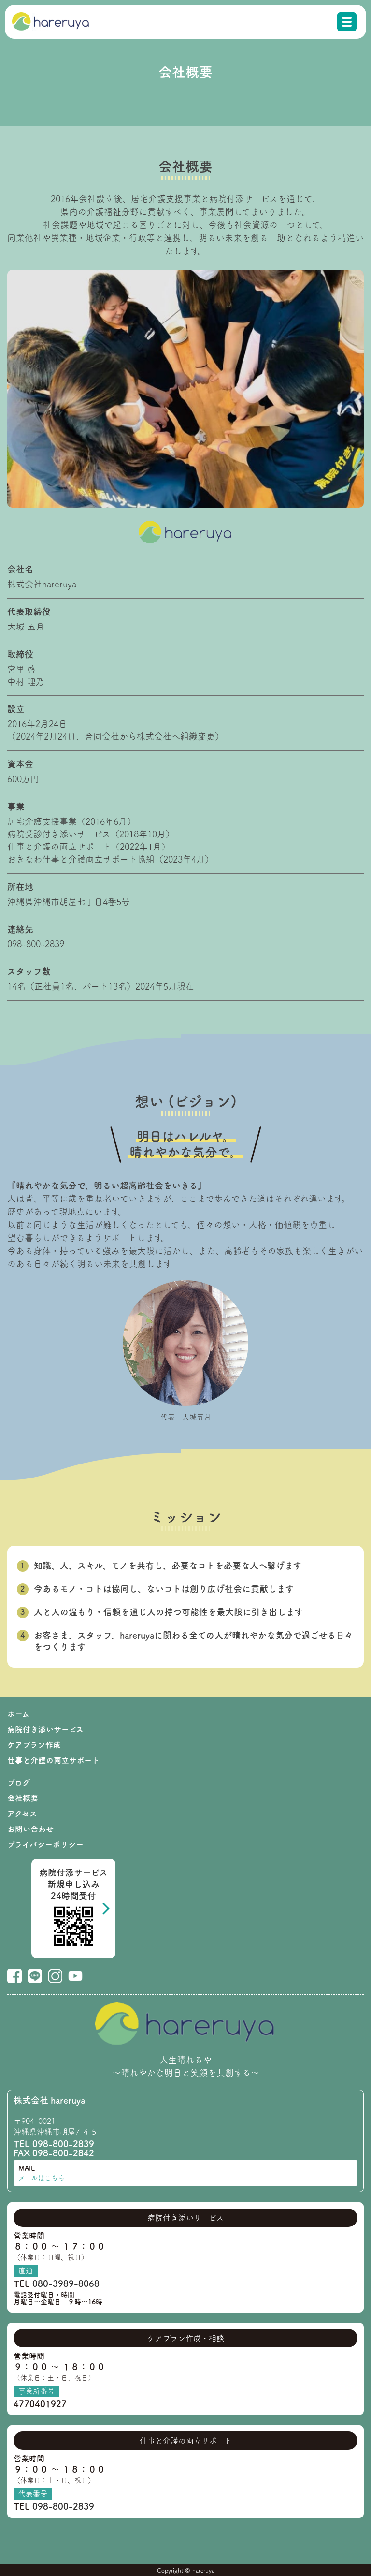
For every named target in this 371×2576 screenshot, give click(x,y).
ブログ (19, 1783)
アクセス (22, 1814)
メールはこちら (42, 2178)
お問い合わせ (30, 1829)
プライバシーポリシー (45, 1844)
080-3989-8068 (66, 2283)
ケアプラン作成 (34, 1745)
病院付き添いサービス (45, 1729)
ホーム (18, 1714)
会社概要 (23, 1798)
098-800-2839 (63, 2144)
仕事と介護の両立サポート (53, 1760)
